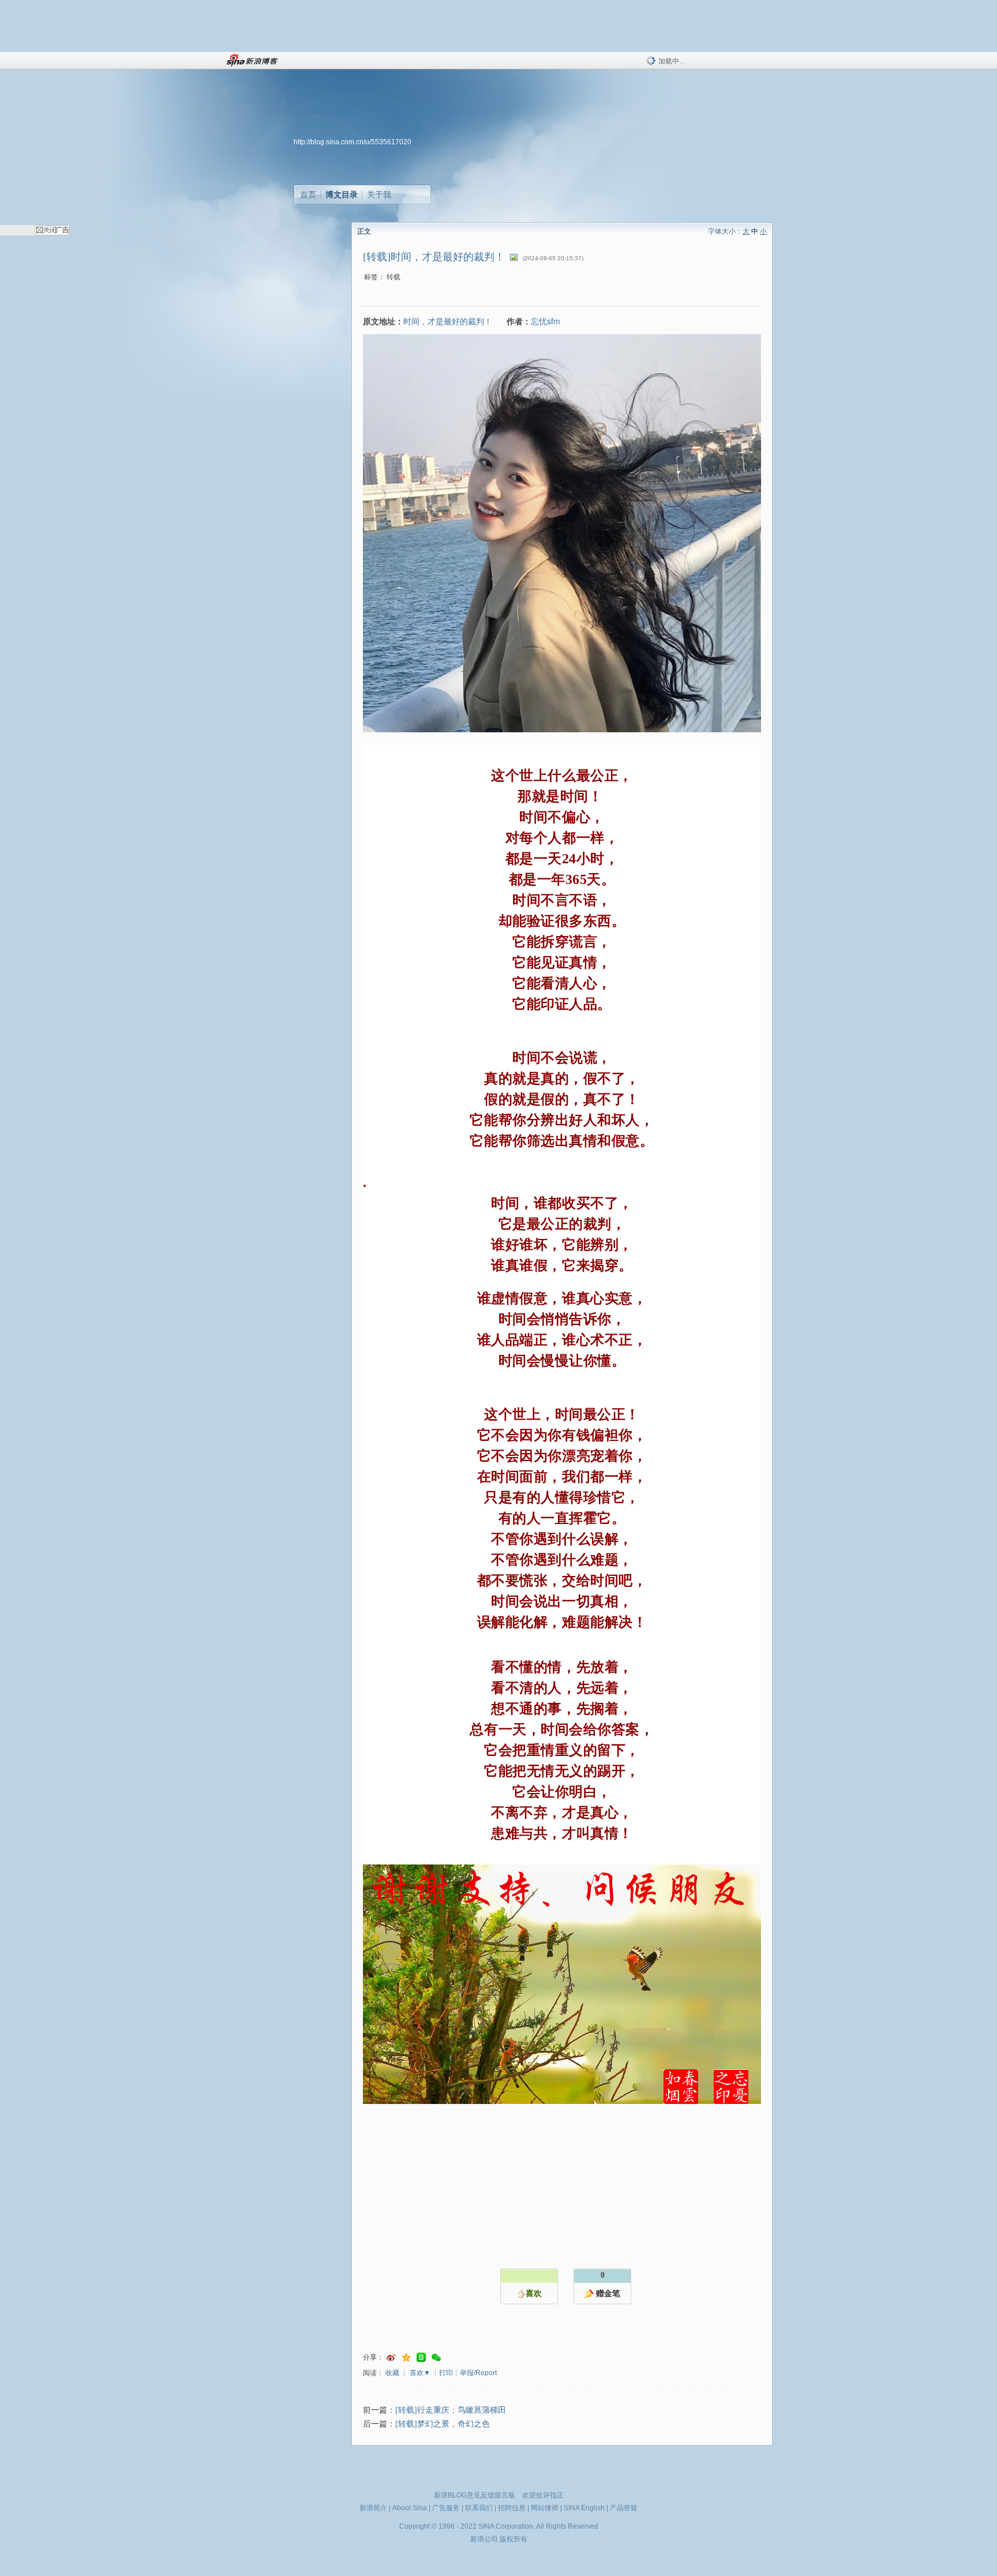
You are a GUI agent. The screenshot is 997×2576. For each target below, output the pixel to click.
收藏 (392, 2373)
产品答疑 (624, 2508)
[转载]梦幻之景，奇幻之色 (443, 2424)
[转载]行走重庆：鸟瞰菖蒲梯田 (451, 2410)
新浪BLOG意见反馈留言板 (475, 2495)
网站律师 (545, 2508)
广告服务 (446, 2508)
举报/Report (478, 2373)
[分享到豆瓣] (421, 2358)
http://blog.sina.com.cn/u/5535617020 (353, 142)
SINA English (584, 2508)
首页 (308, 194)
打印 (446, 2373)
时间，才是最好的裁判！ (448, 321)
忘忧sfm (546, 321)
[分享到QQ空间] (406, 2358)
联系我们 (479, 2508)
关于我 (379, 194)
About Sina (410, 2508)
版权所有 (514, 2539)
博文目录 (342, 194)
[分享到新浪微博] (391, 2358)
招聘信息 (512, 2508)
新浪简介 (373, 2508)
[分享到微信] (436, 2358)
